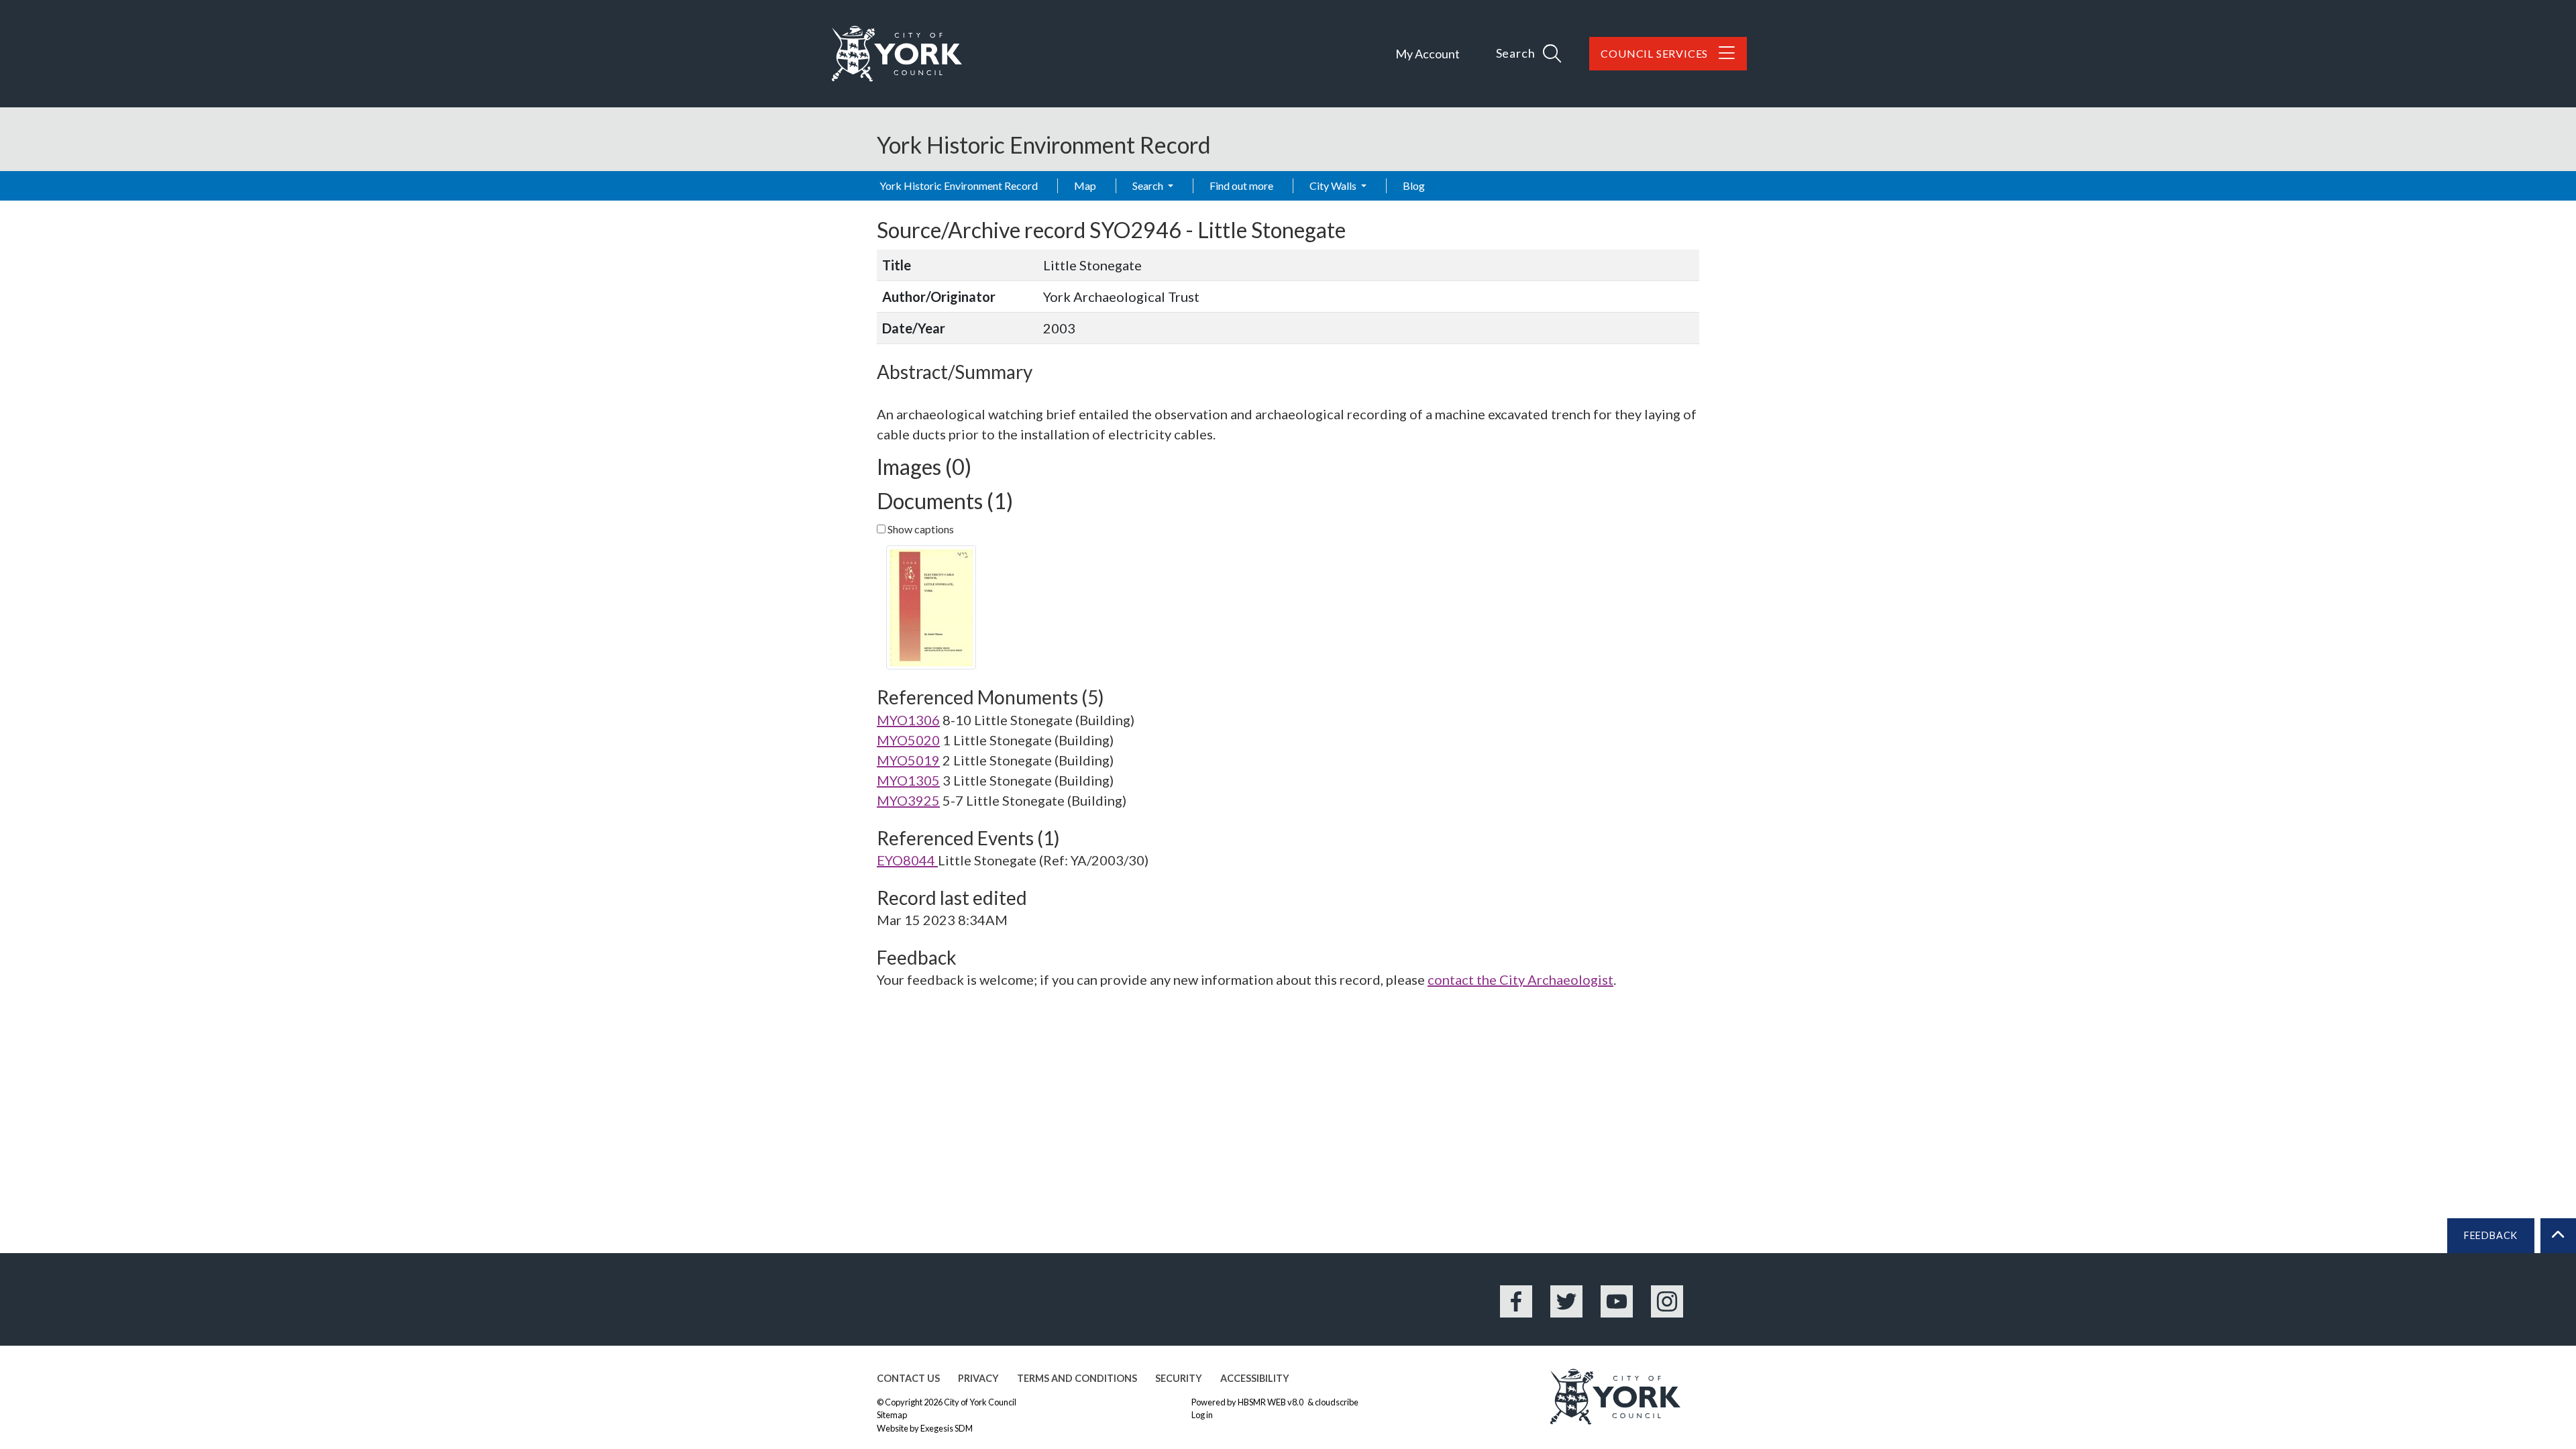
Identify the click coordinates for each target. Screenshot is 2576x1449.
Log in (1202, 1415)
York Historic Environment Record (959, 185)
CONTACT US (908, 1378)
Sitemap (892, 1415)
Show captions (920, 529)
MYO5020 (908, 740)
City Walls (1334, 185)
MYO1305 (908, 780)
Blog (1414, 185)
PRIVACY (978, 1378)
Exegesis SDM (947, 1428)
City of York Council (980, 1402)
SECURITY (1179, 1378)
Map (1085, 185)
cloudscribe (1337, 1402)
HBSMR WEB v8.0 (1271, 1402)
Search (1149, 185)
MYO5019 (908, 760)
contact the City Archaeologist (1520, 979)
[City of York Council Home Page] (897, 54)
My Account (1428, 54)
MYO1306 (908, 720)
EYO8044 (907, 860)
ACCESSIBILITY (1255, 1378)
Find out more (1241, 185)
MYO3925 (908, 800)
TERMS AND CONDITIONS (1077, 1378)
